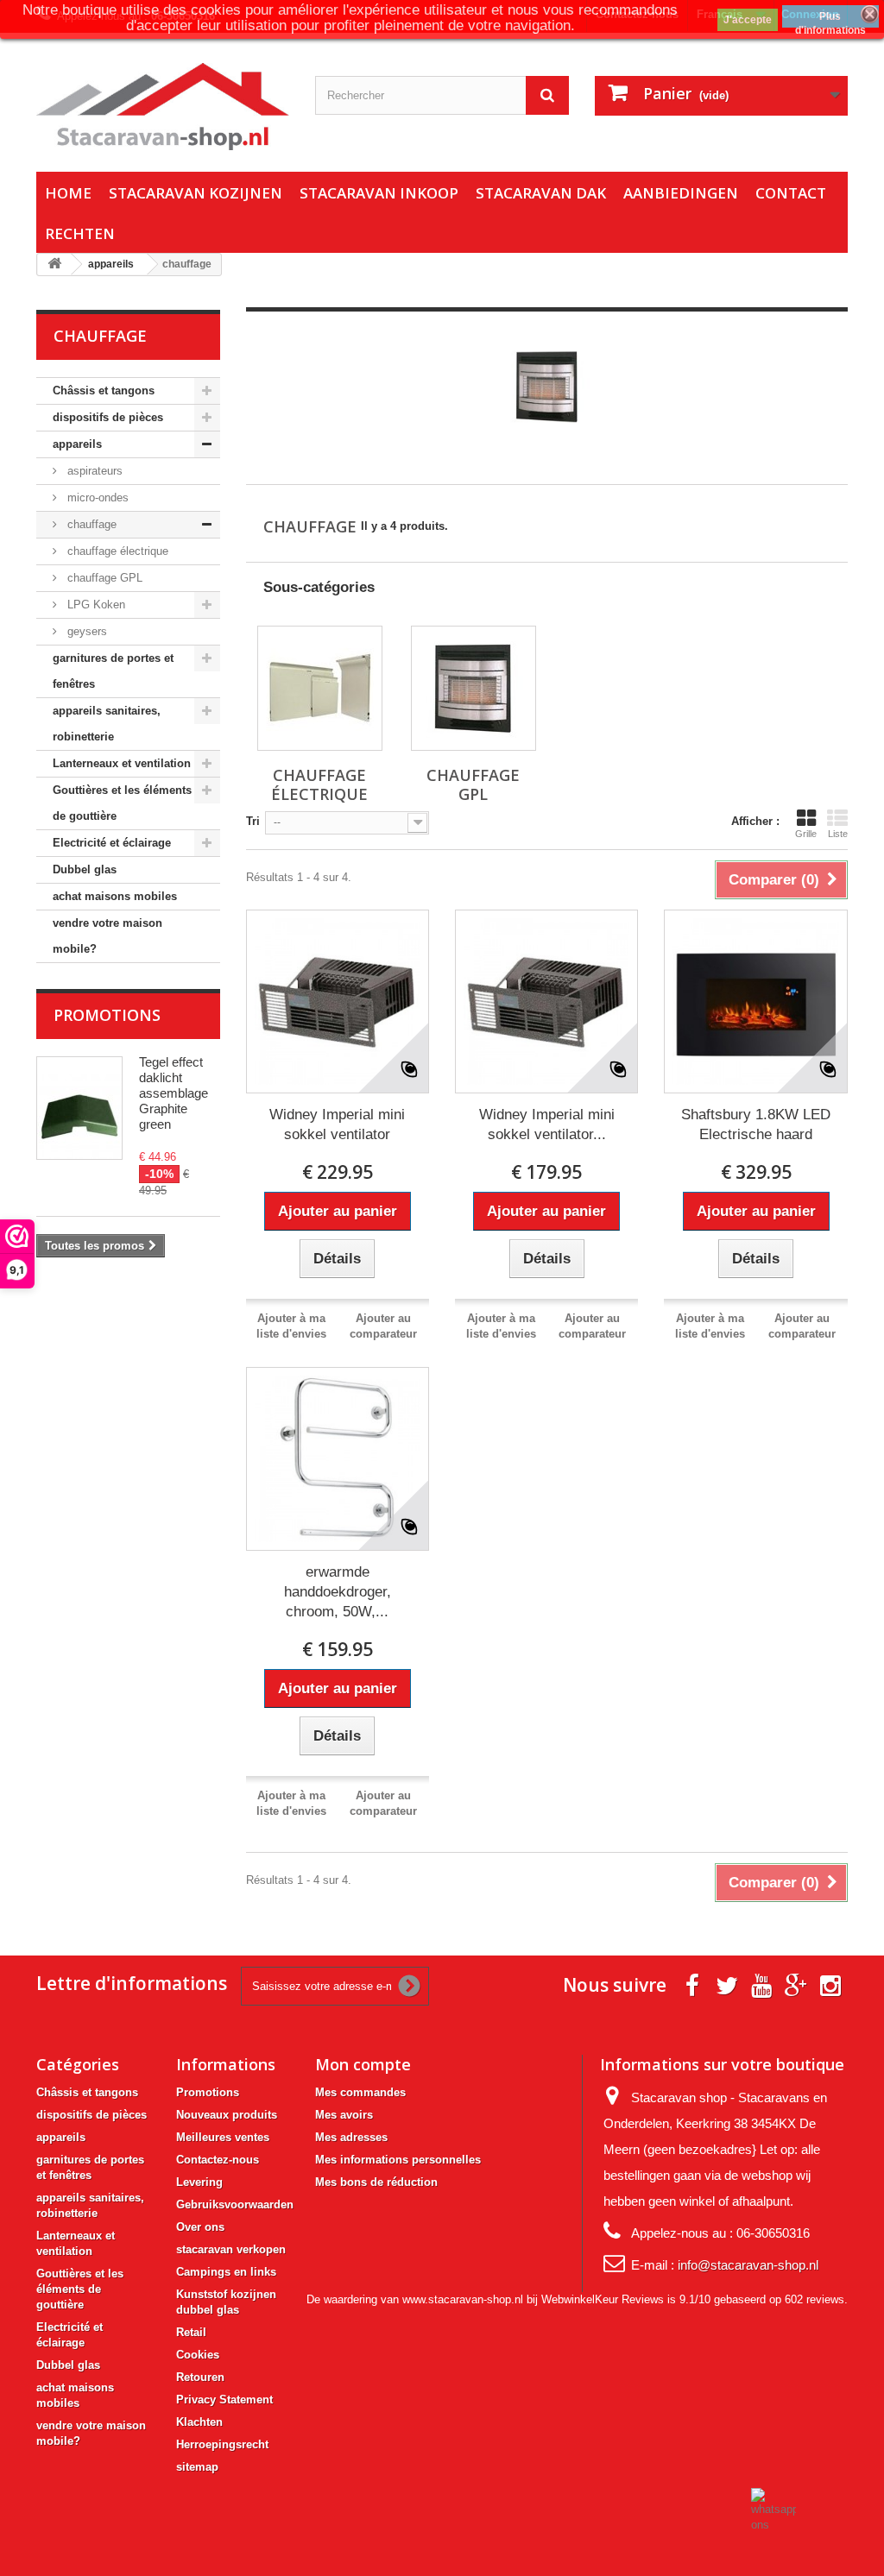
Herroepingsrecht (222, 2444)
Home (68, 193)
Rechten (80, 233)
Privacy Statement (224, 2400)
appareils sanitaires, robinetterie (107, 724)
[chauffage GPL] (474, 688)
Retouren (200, 2377)
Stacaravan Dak (541, 193)
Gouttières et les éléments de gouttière (122, 803)
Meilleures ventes (223, 2137)
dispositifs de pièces (108, 417)
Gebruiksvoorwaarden (235, 2204)
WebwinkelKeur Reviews (603, 2299)
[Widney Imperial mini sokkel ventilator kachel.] (546, 1001)
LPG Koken (95, 605)
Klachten (199, 2422)
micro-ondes (96, 498)
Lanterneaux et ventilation (122, 763)
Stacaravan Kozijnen (196, 193)
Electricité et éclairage (112, 843)
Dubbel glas (85, 869)
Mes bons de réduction (376, 2182)
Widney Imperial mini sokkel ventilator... (547, 1124)
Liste (838, 834)
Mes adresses (351, 2137)
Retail (191, 2332)
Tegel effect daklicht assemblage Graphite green (174, 1093)
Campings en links (226, 2272)
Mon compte (363, 2064)
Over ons (200, 2227)
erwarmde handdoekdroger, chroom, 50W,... (338, 1592)
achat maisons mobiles (115, 896)
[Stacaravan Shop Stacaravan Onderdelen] (163, 107)
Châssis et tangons (104, 390)
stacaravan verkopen (231, 2249)
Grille (806, 834)
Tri (253, 821)
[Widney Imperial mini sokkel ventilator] (338, 1001)
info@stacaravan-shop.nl (748, 2265)
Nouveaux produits (227, 2115)
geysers (85, 631)
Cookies (198, 2355)
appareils (77, 444)
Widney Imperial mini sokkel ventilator (337, 1124)
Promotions (107, 1015)
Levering (199, 2182)
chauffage (90, 524)
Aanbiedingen (681, 193)
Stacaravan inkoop (379, 193)
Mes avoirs (344, 2115)
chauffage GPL (103, 578)
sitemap (197, 2467)
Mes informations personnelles (398, 2160)
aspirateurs (93, 471)
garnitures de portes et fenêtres (113, 671)
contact (791, 193)
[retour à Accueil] (54, 265)
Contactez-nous (218, 2160)
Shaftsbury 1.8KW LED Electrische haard (756, 1124)
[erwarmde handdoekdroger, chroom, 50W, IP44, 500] (338, 1458)
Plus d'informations (830, 19)
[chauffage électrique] (320, 688)
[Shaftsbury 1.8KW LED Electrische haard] (755, 1001)
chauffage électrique (116, 551)
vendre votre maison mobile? (107, 936)
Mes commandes (360, 2092)
